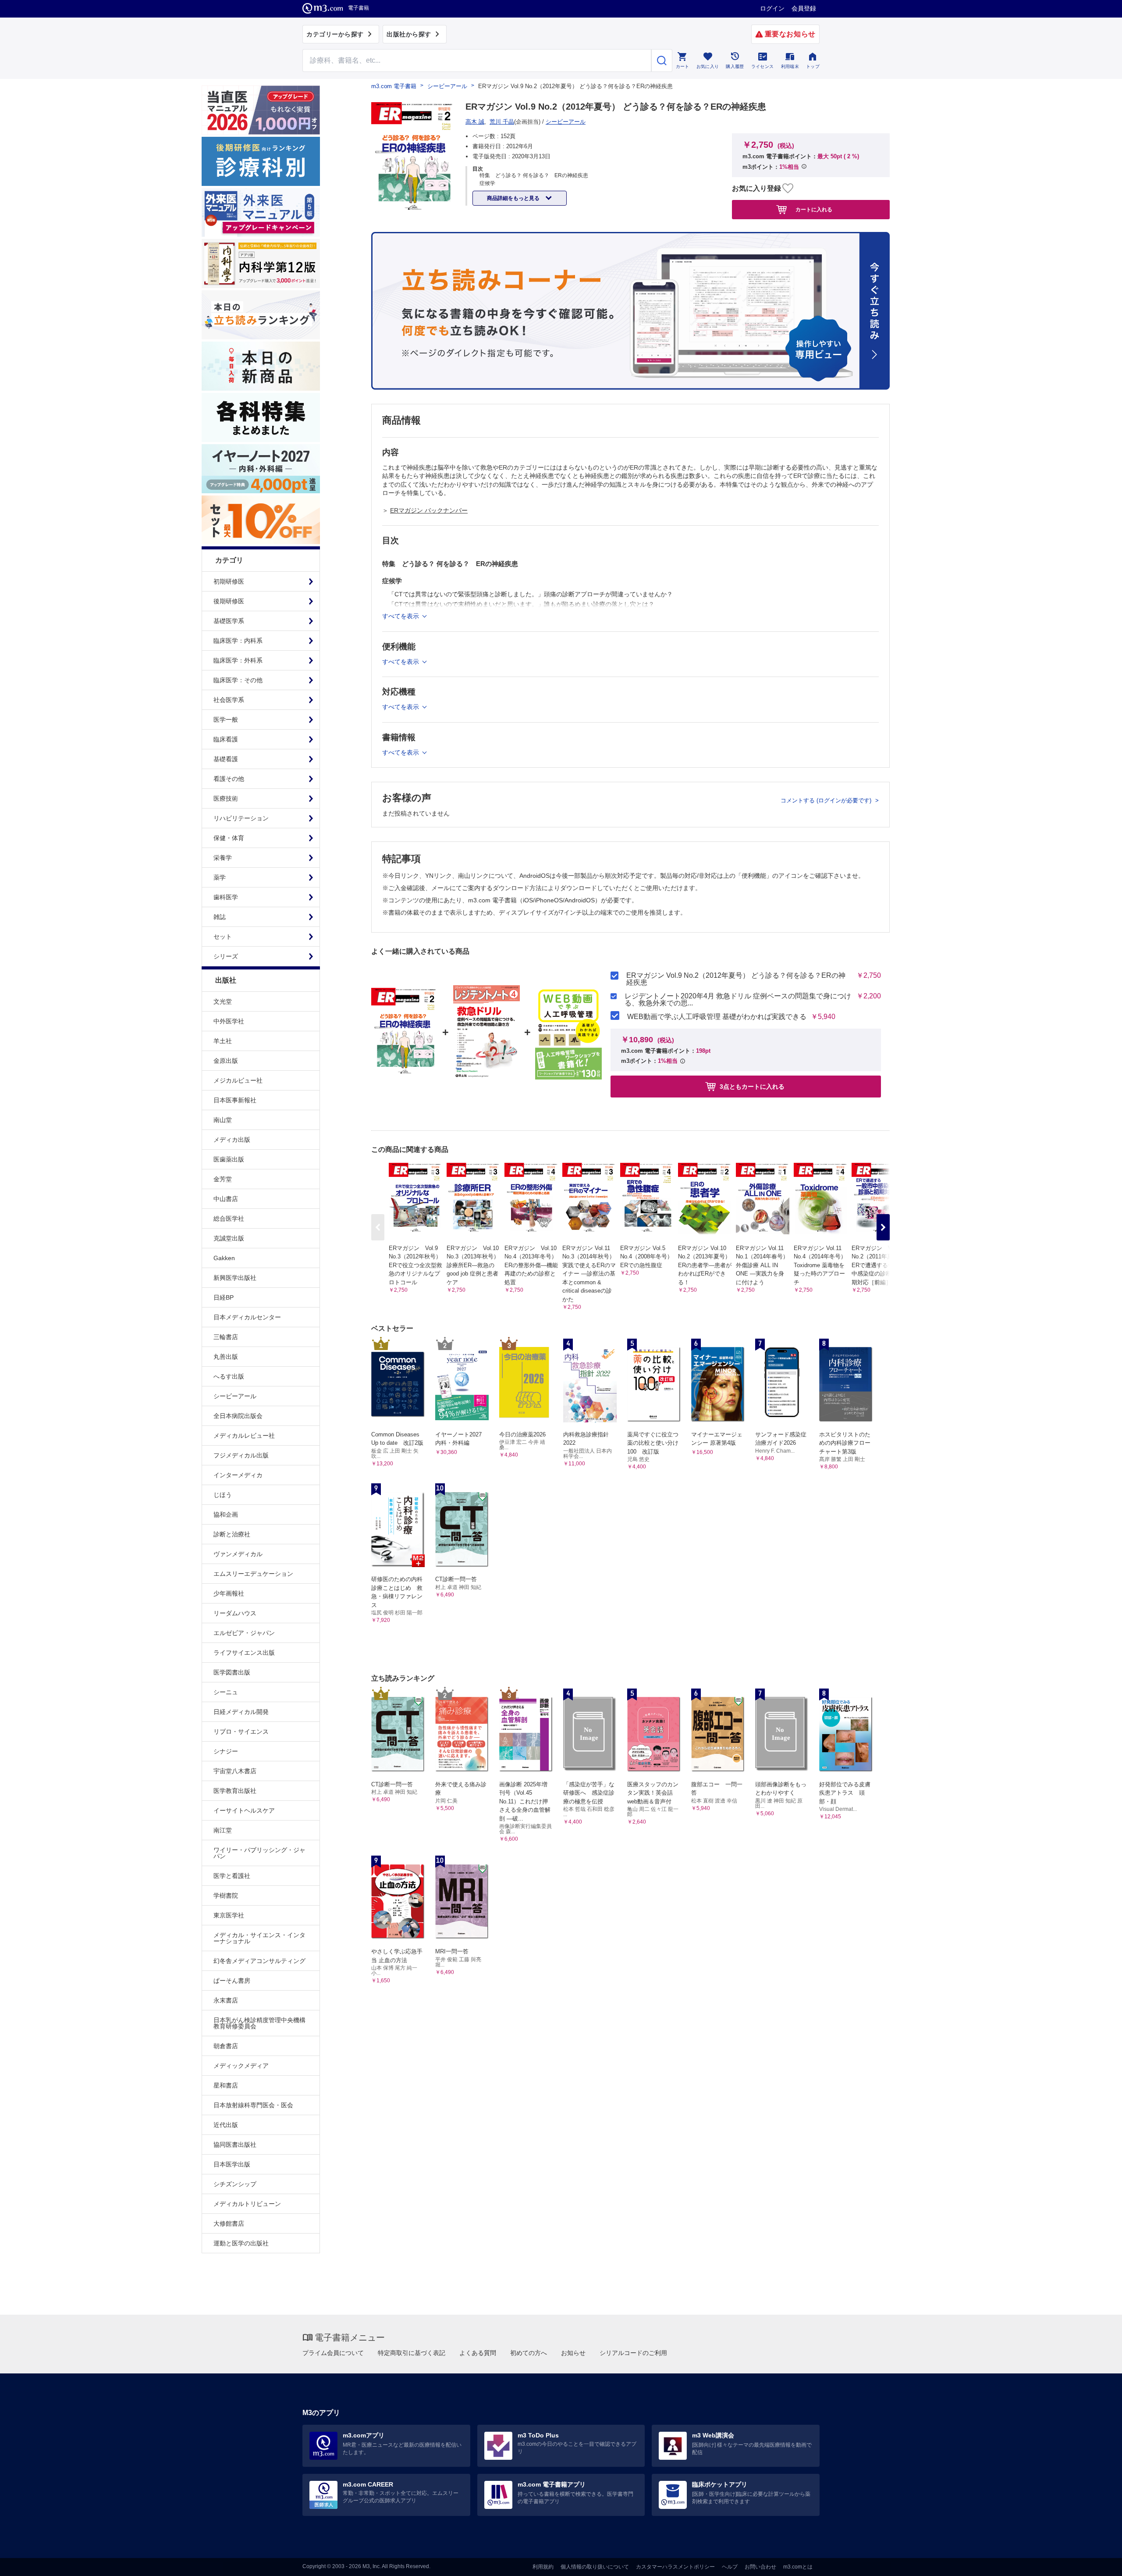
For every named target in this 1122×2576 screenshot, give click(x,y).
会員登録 (804, 8)
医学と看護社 (232, 1876)
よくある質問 (478, 2353)
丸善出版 (226, 1357)
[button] (883, 1227)
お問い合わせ (760, 2567)
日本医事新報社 (235, 1100)
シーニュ (226, 1692)
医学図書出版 (232, 1672)
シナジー (226, 1751)
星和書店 (226, 2085)
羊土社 (223, 1041)
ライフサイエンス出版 (244, 1653)
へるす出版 (229, 1376)
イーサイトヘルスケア (244, 1810)
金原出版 (226, 1061)
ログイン (772, 8)
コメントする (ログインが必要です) (827, 800)
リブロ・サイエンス (241, 1732)
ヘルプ (730, 2567)
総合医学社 (229, 1219)
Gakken (224, 1258)
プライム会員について (333, 2353)
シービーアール (235, 1396)
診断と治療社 (232, 1534)
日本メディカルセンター (247, 1317)
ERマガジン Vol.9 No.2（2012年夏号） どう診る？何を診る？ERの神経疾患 (736, 979)
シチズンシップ (235, 2184)
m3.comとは (798, 2567)
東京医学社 (229, 1915)
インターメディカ (238, 1475)
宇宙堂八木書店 (235, 1771)
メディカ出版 (232, 1140)
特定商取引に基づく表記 (412, 2353)
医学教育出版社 (235, 1791)
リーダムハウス (235, 1613)
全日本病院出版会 (238, 1416)
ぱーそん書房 (232, 1981)
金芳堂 (223, 1179)
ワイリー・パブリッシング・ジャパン (259, 1853)
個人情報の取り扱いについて (595, 2567)
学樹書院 (226, 1895)
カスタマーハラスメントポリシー (675, 2567)
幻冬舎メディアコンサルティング (259, 1961)
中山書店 (226, 1199)
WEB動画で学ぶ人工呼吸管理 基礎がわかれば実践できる (717, 1017)
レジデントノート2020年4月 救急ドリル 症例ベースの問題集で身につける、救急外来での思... (738, 1000)
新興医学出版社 (235, 1278)
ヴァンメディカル (238, 1554)
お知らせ (573, 2353)
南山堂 (223, 1120)
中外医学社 (229, 1021)
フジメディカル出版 (241, 1455)
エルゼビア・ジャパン (244, 1633)
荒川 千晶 (502, 122)
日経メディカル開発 (241, 1712)
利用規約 (543, 2567)
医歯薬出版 (229, 1159)
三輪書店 (226, 1337)
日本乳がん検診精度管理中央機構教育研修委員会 (259, 2023)
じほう (223, 1495)
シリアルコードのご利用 (633, 2353)
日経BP (224, 1297)
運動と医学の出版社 (241, 2243)
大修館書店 (229, 2223)
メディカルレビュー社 (244, 1436)
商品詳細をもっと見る (514, 198)
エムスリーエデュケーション (253, 1574)
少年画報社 (229, 1593)
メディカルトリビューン (247, 2204)
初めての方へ (529, 2353)
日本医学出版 (232, 2164)
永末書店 (226, 2000)
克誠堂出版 (229, 1238)
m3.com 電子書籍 (394, 86)
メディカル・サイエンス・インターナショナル (259, 1938)
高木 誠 (475, 122)
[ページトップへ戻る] (1097, 2562)
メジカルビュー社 (238, 1080)
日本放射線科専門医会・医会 (253, 2105)
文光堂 (223, 1001)
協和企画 (226, 1514)
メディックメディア (241, 2066)
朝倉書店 (226, 2046)
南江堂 (223, 1830)
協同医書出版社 (235, 2145)
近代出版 (226, 2125)
